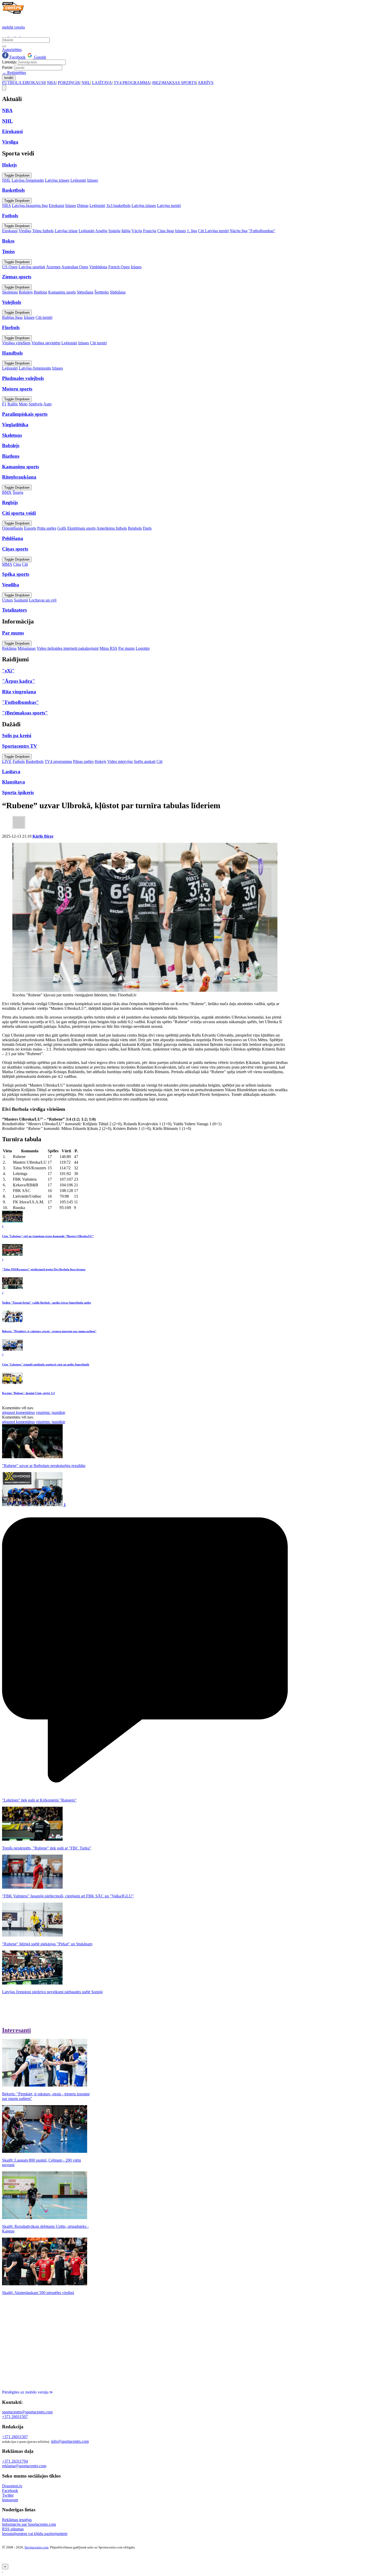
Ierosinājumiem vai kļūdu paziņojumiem (35, 2534)
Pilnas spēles (83, 761)
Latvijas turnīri (169, 206)
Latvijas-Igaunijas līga (30, 206)
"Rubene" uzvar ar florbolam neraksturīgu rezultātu (44, 1466)
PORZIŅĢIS (69, 83)
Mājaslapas (27, 648)
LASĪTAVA (102, 83)
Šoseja (18, 492)
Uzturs (7, 600)
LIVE (7, 761)
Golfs (62, 528)
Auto (47, 404)
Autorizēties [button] (12, 50)
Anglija (101, 231)
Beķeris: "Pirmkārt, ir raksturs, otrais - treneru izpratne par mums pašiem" (49, 1331)
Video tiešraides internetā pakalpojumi (68, 648)
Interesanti (17, 2030)
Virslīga (25, 231)
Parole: (8, 67)
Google (40, 57)
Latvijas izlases (57, 180)
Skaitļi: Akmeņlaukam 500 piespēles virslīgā (38, 2293)
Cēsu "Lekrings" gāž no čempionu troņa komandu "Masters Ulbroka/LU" (48, 1236)
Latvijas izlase (66, 231)
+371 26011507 (15, 2417)
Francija (150, 231)
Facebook (17, 57)
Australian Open (75, 267)
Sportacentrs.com (36, 2547)
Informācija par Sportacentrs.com (29, 2524)
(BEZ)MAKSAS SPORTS (174, 83)
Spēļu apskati (145, 761)
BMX (7, 492)
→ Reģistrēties (14, 73)
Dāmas (83, 206)
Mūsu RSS (108, 648)
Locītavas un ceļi (43, 600)
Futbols (19, 761)
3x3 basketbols (118, 206)
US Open (10, 267)
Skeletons (10, 292)
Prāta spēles (47, 528)
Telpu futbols (43, 231)
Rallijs (13, 404)
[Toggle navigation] (4, 88)
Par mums (126, 648)
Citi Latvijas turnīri (213, 231)
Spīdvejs (36, 404)
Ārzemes (53, 267)
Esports (30, 528)
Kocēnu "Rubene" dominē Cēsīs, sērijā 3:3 (28, 1393)
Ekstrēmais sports (81, 528)
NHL (86, 83)
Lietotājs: (10, 62)
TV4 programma (58, 761)
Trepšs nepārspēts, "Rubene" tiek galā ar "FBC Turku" (47, 1848)
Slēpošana (85, 292)
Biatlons (40, 292)
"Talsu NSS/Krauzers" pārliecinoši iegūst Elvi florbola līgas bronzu (44, 1269)
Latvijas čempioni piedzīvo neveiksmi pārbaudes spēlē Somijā (52, 1992)
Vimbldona (98, 267)
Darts (147, 528)
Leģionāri (78, 180)
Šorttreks (102, 292)
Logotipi (143, 648)
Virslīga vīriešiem (16, 343)
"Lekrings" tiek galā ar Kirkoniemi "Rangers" (39, 1800)
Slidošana (118, 292)
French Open (119, 267)
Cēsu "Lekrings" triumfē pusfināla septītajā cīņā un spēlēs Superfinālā (46, 1364)
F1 (4, 404)
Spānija (114, 231)
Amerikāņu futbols (112, 528)
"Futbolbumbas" (262, 231)
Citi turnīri (44, 317)
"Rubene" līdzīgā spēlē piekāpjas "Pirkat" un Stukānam (47, 1944)
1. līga (192, 231)
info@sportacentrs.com (70, 2441)
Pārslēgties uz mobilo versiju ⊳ (27, 2392)
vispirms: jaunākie (51, 1412)
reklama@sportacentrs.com (24, 2466)
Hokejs (100, 761)
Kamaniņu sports (62, 292)
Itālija (126, 231)
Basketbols (35, 761)
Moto (23, 404)
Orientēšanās (13, 528)
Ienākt (9, 78)
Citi (25, 564)
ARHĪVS (206, 83)
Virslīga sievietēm (46, 343)
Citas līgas (166, 231)
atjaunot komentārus (18, 1412)
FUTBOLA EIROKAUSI (24, 83)
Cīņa (17, 564)
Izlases (93, 180)
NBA (51, 83)
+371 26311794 (15, 2461)
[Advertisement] (45, 2335)
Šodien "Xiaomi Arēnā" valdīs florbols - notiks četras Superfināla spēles (47, 1303)
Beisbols (135, 528)
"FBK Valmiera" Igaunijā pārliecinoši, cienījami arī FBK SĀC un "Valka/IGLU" (68, 1896)
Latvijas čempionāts (28, 180)
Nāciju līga (239, 231)
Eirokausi (56, 206)
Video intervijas (120, 761)
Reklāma (9, 648)
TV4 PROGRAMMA (132, 83)
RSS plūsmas (13, 2529)
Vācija (137, 231)
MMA (7, 564)
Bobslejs (26, 292)
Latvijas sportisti (32, 267)
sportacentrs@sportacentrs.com (27, 2412)
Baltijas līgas (12, 317)
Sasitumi (21, 600)
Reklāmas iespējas (17, 2520)
